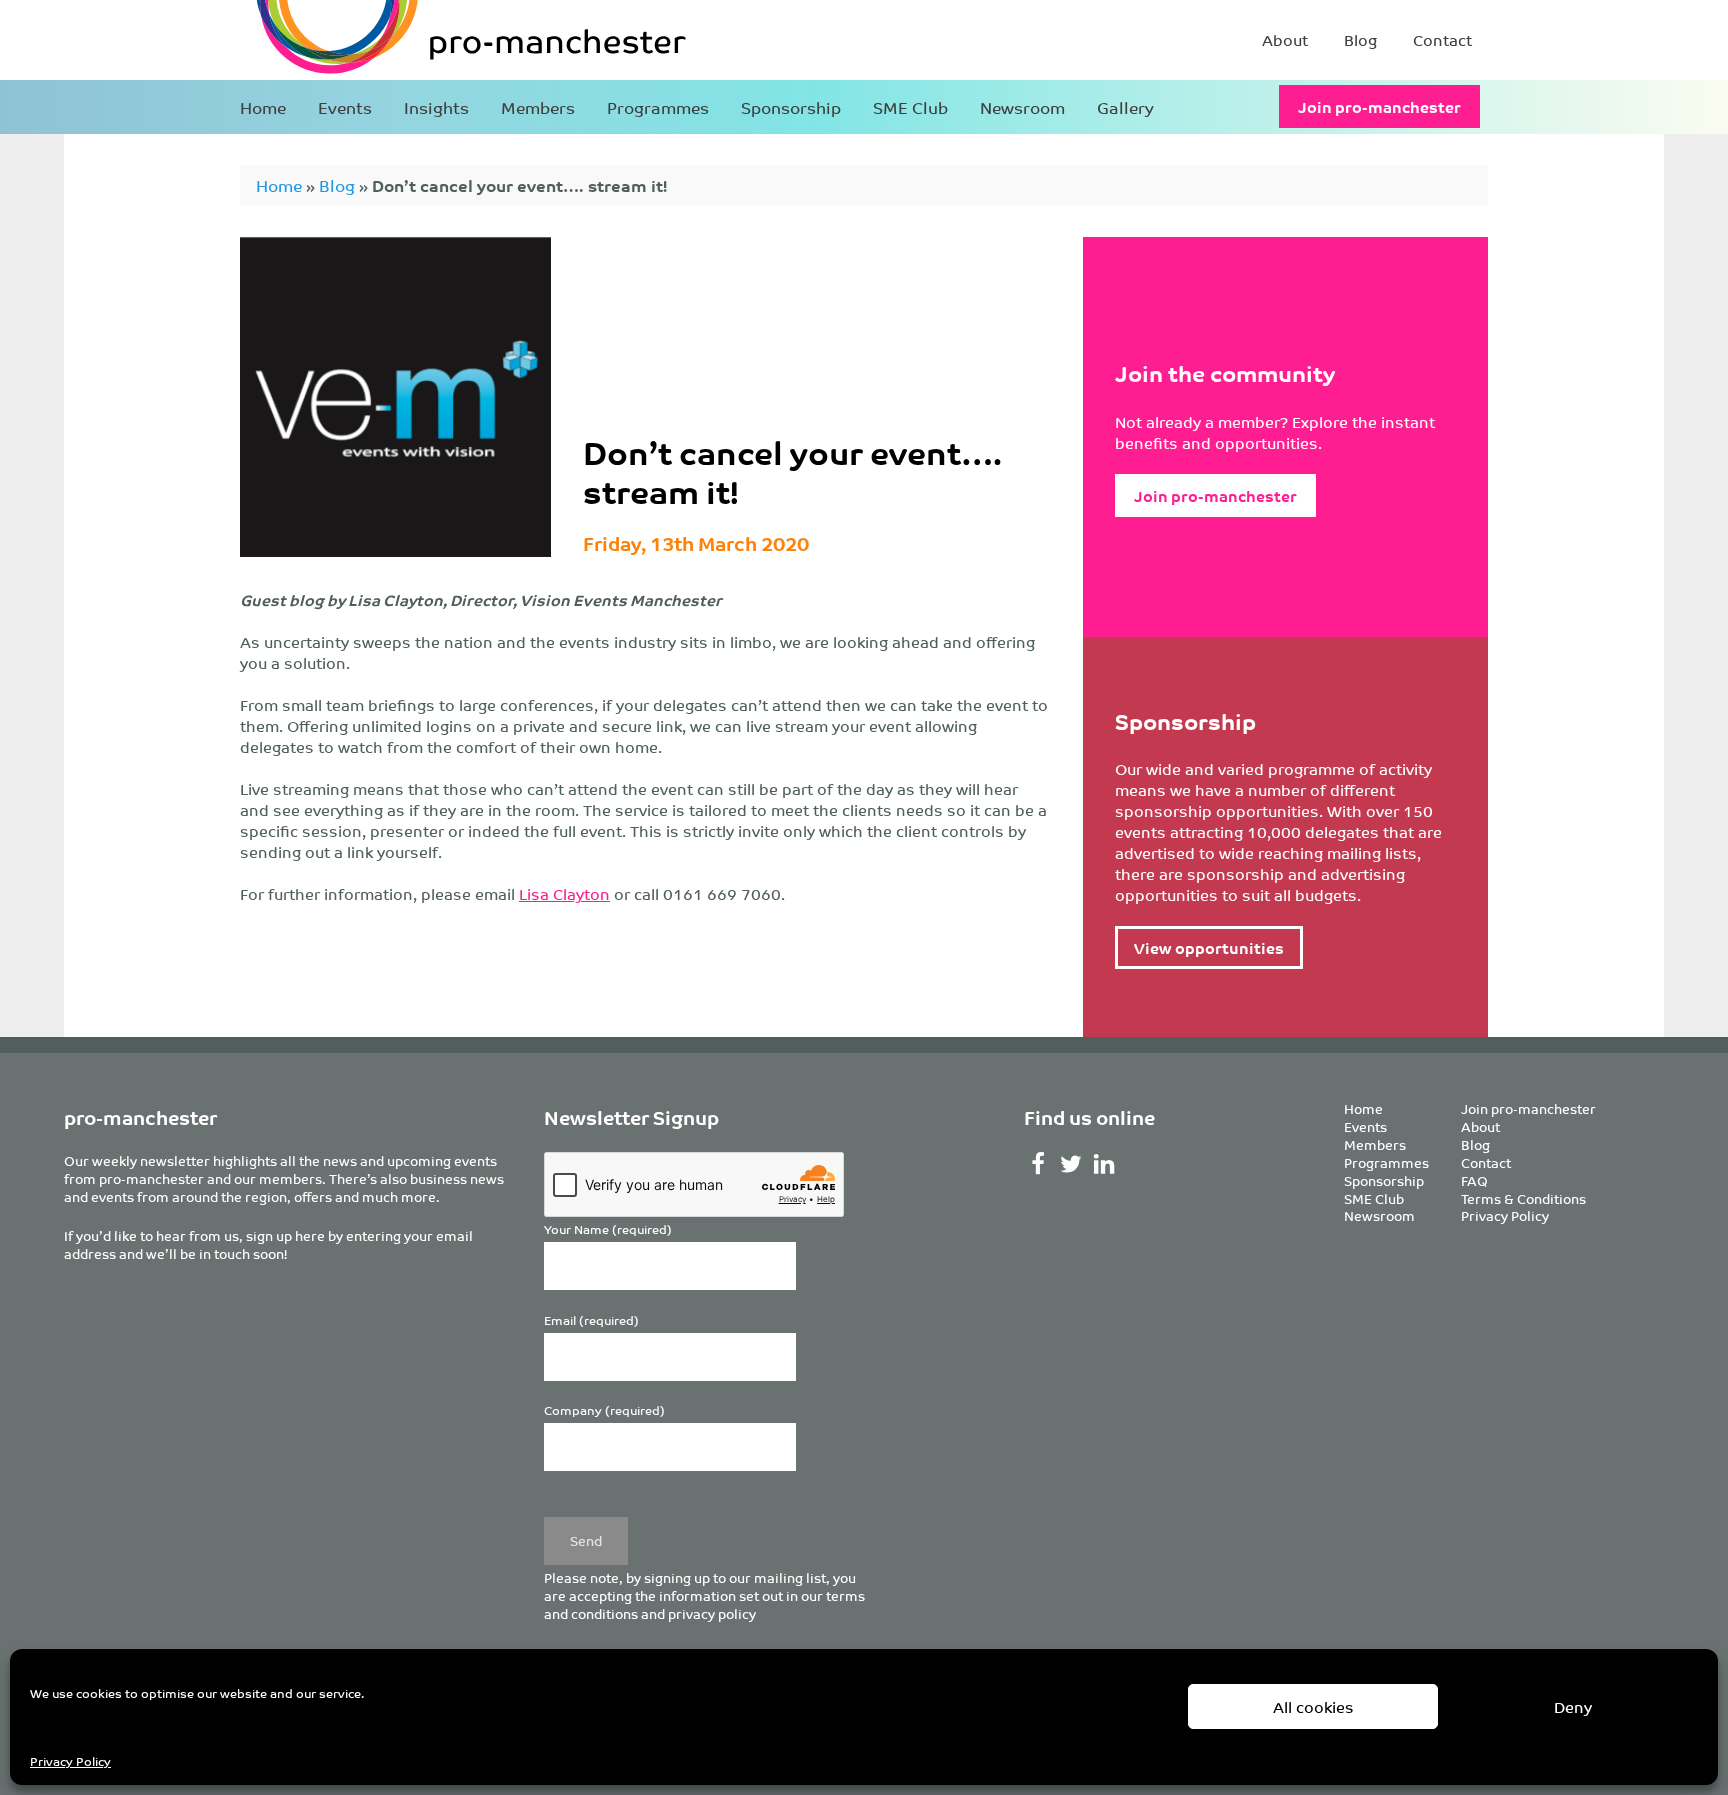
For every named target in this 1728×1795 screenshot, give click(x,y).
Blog (1360, 39)
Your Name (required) (608, 1229)
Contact (1442, 39)
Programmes (658, 107)
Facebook (1038, 1164)
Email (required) (591, 1320)
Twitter (1071, 1164)
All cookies (1313, 1706)
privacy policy (712, 1613)
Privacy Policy (70, 1760)
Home (263, 107)
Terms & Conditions (1523, 1198)
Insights (436, 107)
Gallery (1125, 107)
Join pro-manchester (1379, 106)
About (1285, 39)
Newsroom (1022, 107)
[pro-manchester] (410, 40)
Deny (1573, 1706)
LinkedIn (1104, 1164)
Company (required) (604, 1410)
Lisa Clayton (564, 893)
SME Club (910, 107)
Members (538, 107)
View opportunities (1209, 947)
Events (345, 107)
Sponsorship (791, 107)
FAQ (1474, 1180)
